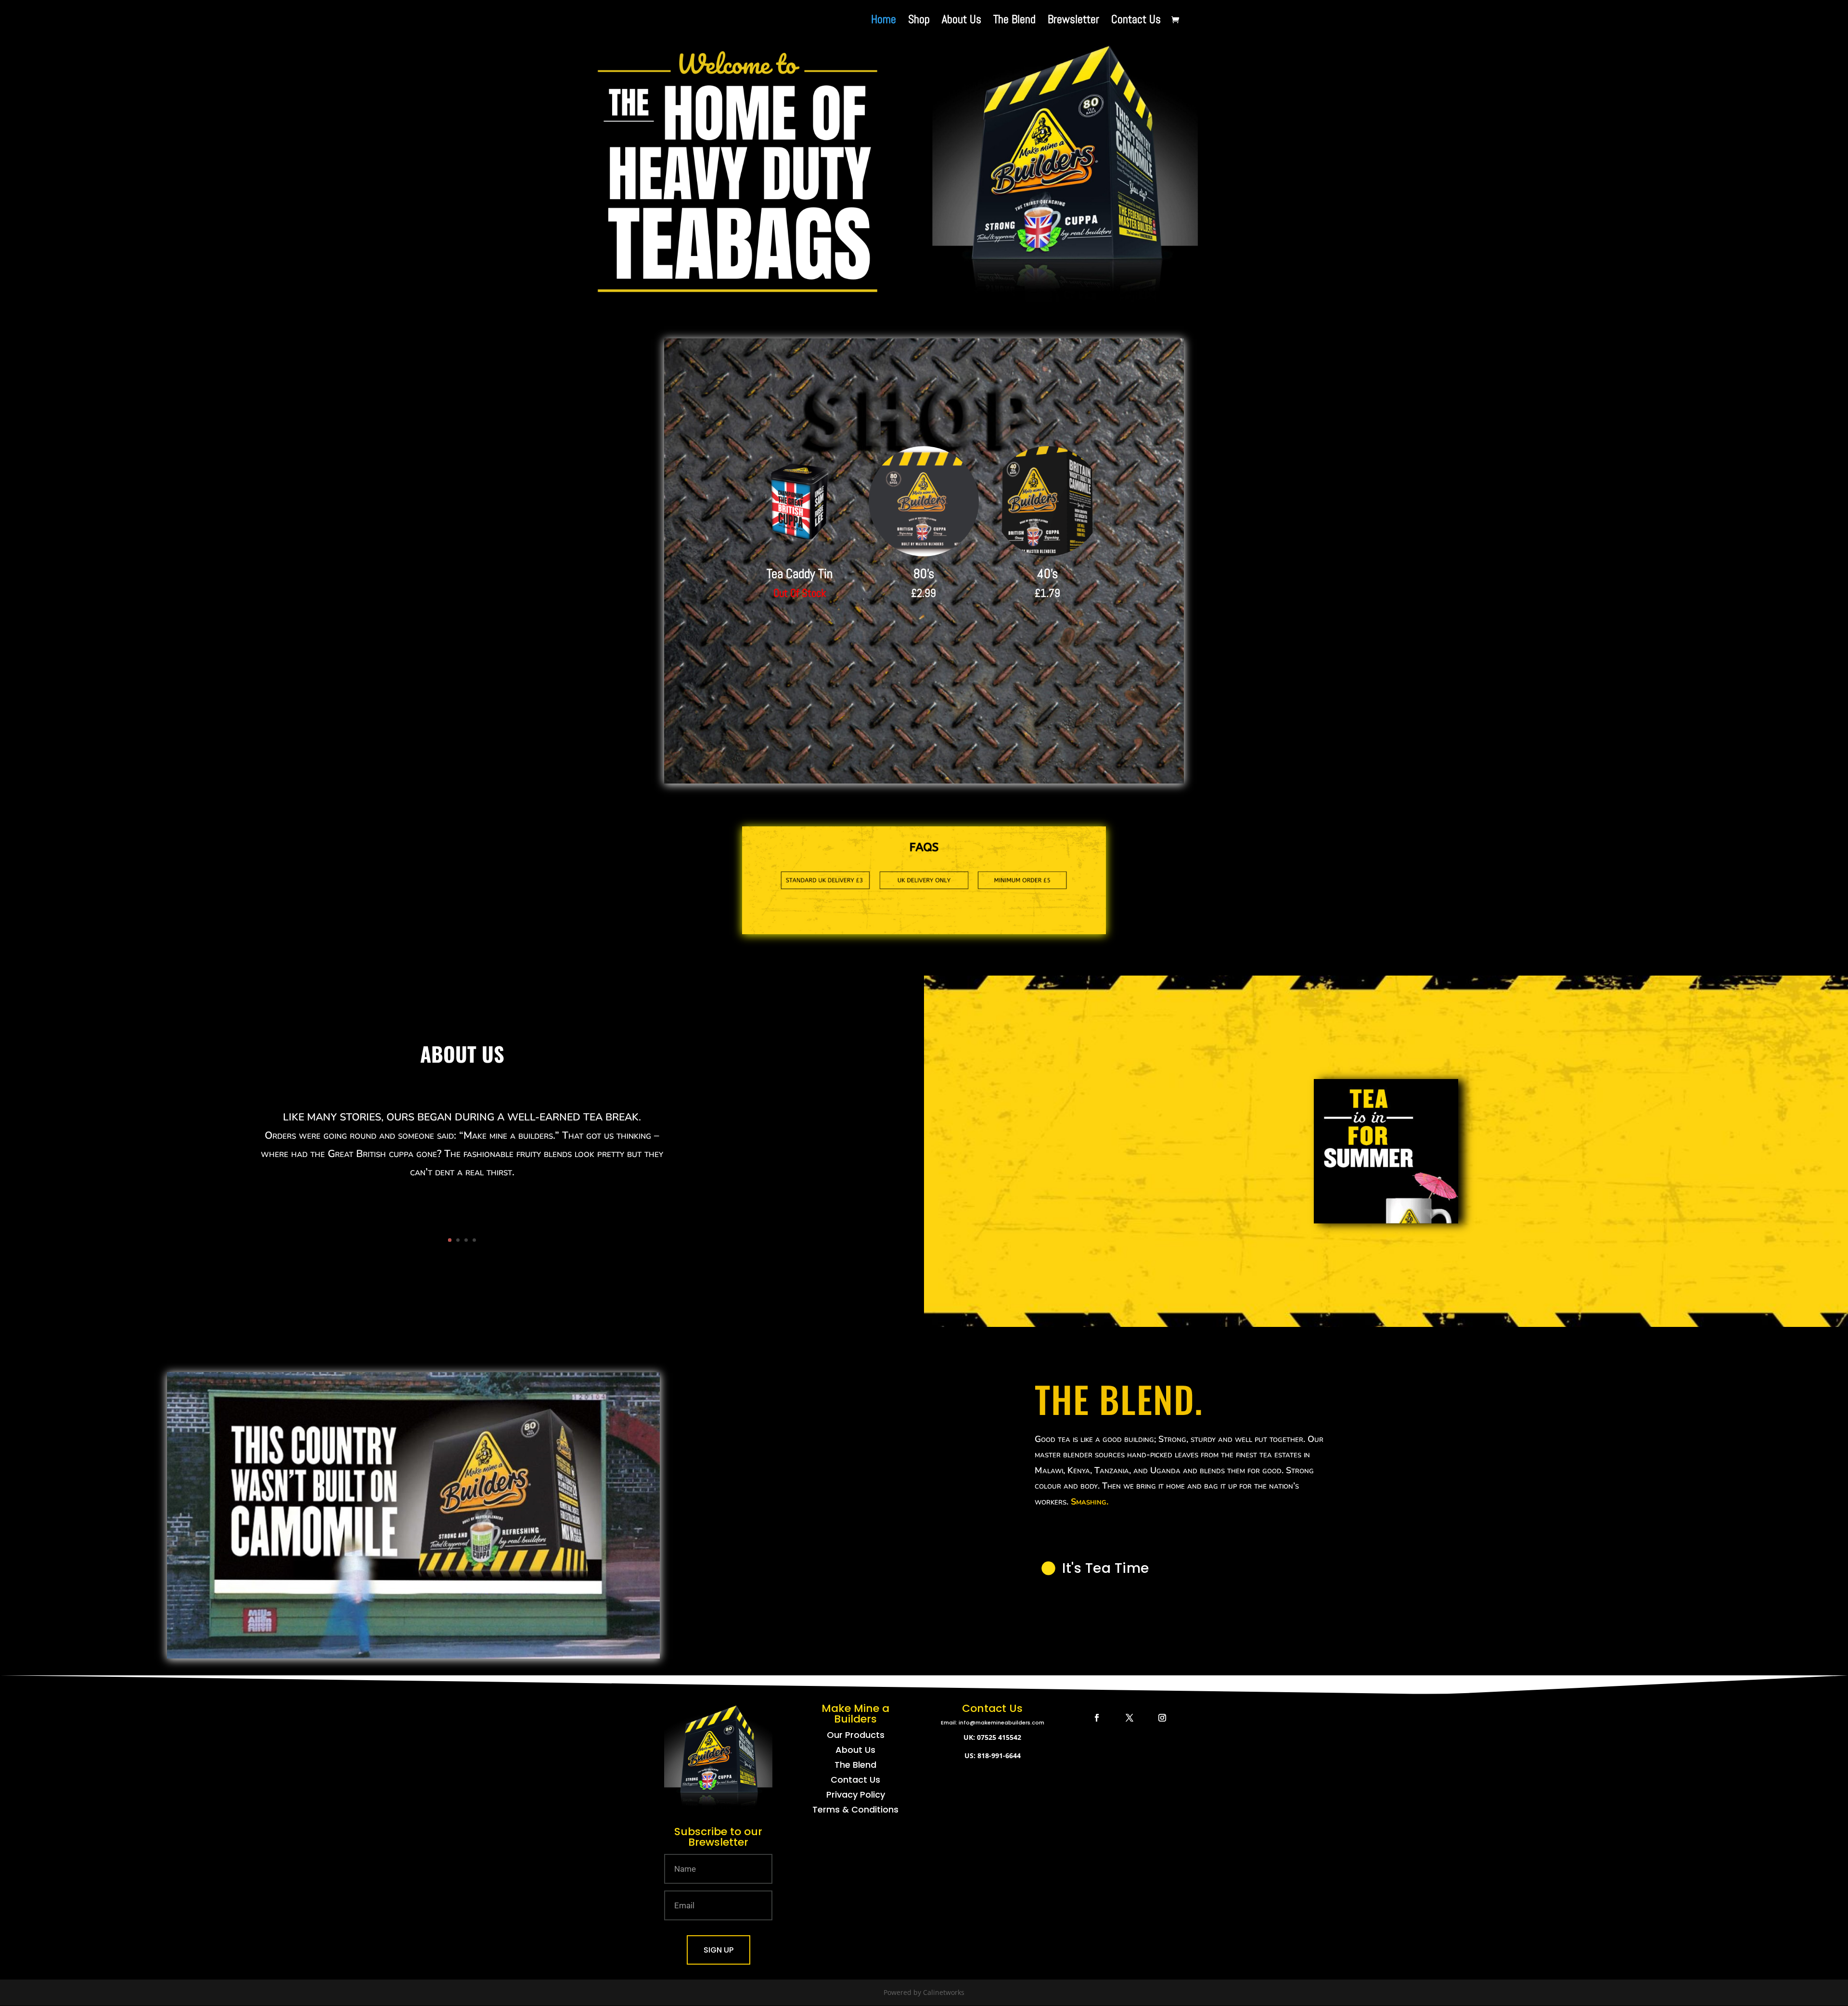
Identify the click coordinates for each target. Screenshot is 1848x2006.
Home (884, 21)
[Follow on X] (1129, 1718)
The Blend (1014, 21)
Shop (919, 21)
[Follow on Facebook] (1097, 1718)
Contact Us (1136, 21)
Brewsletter (1073, 21)
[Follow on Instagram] (1162, 1718)
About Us (962, 21)
